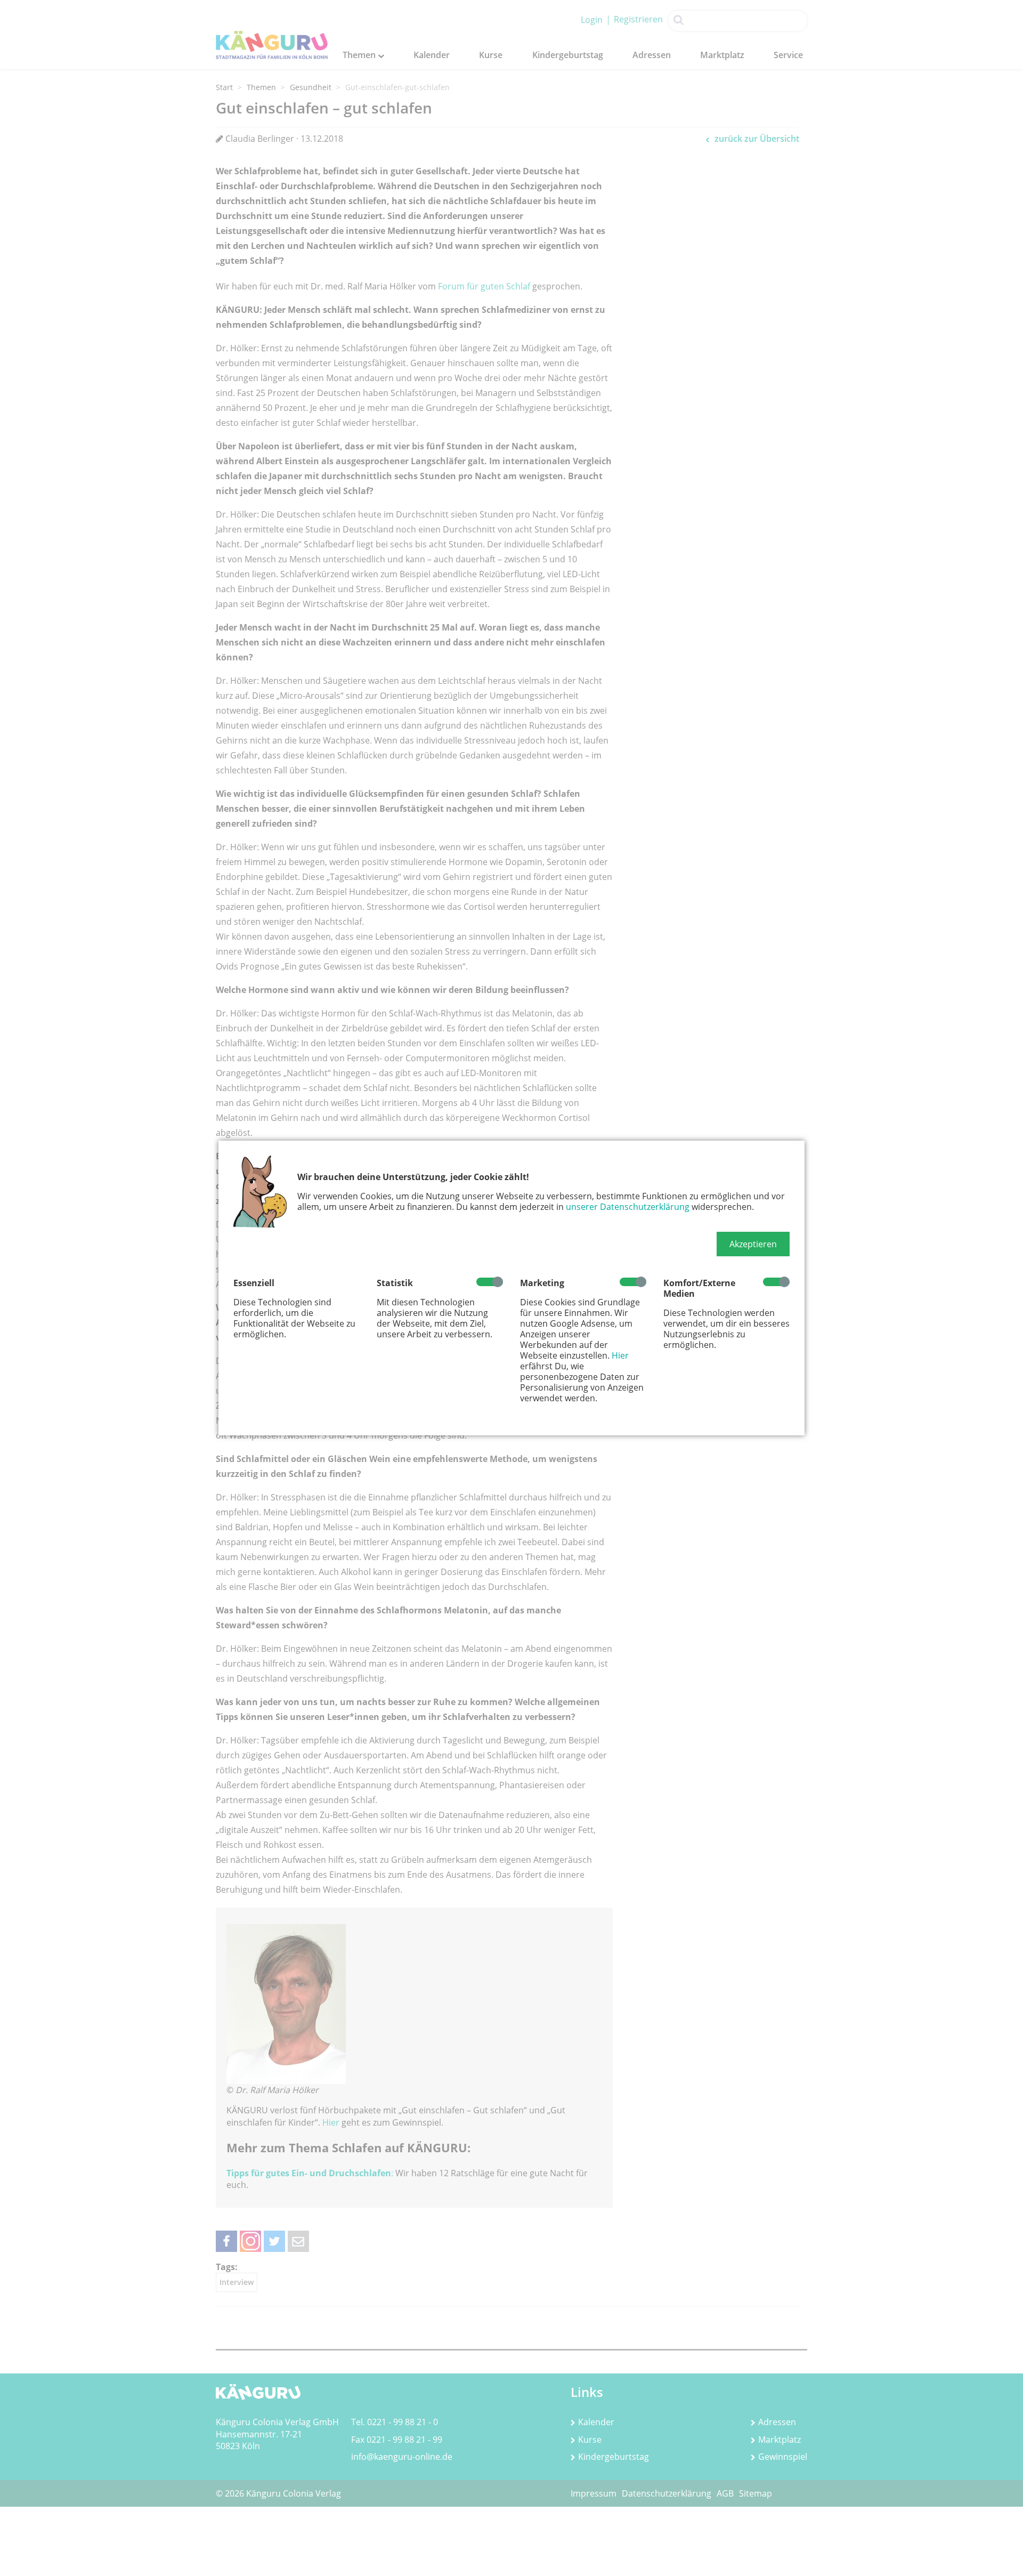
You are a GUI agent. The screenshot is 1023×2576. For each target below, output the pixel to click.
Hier (620, 1355)
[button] (753, 1244)
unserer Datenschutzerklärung (628, 1207)
